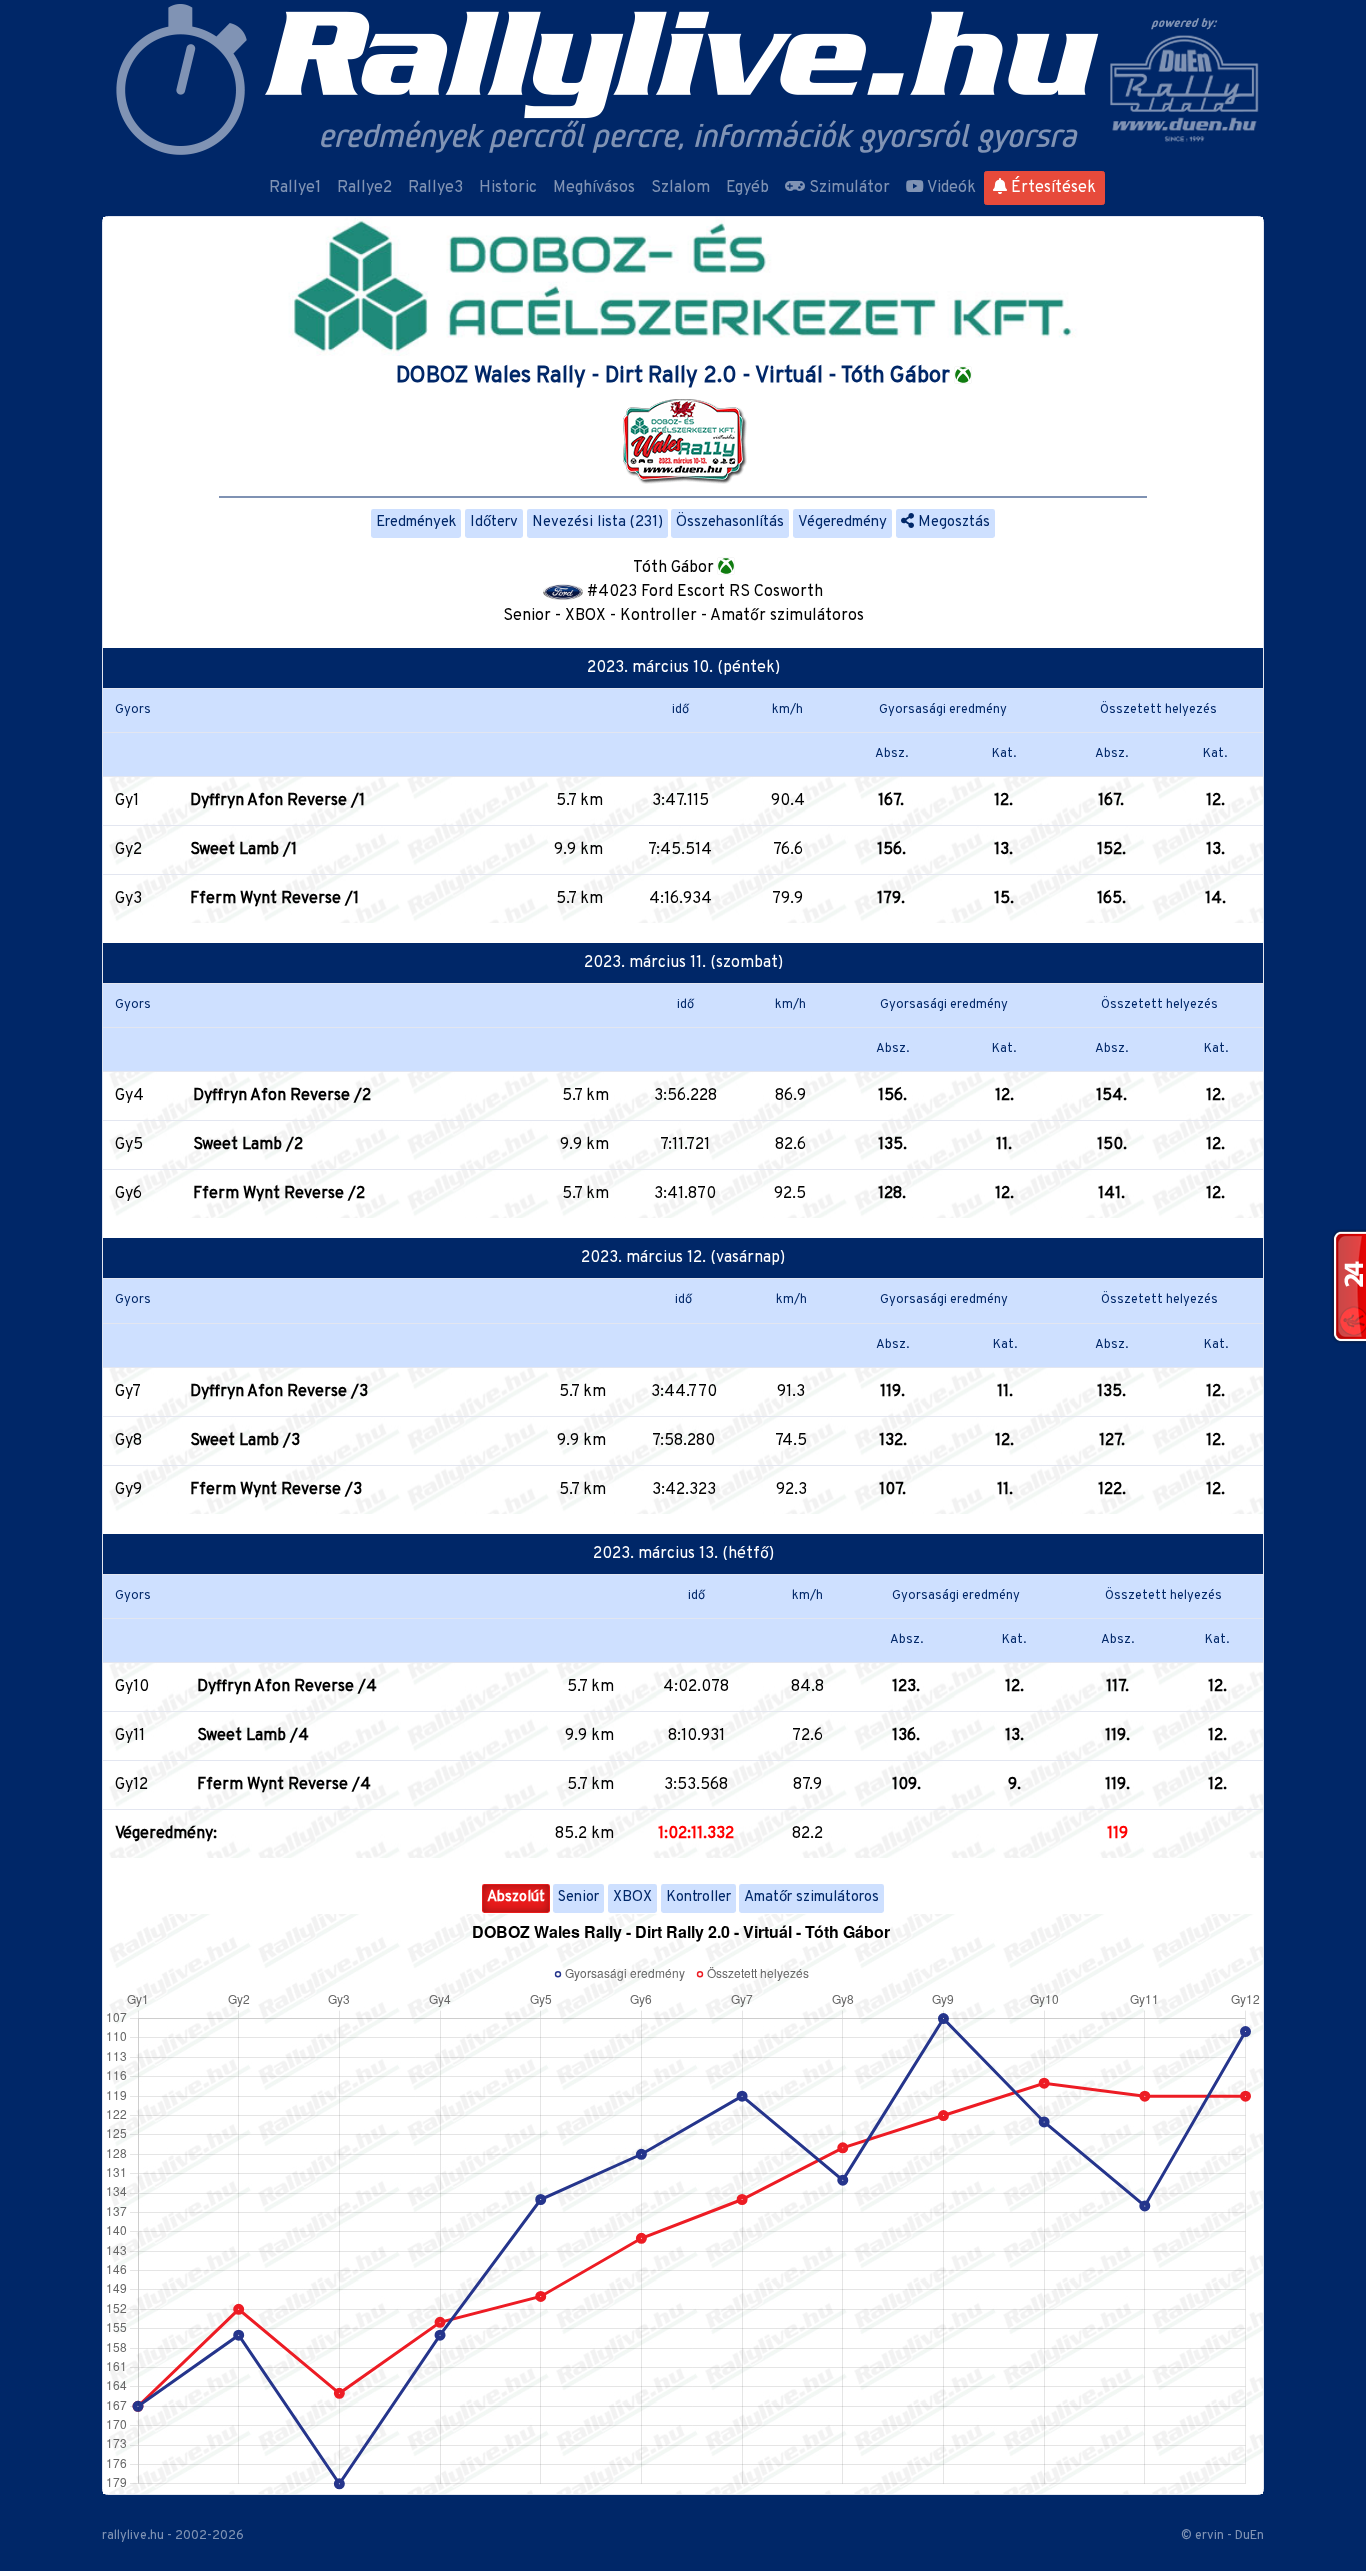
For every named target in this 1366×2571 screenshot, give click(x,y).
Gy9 (128, 1490)
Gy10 (132, 1687)
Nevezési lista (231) (597, 522)
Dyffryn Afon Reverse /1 (277, 801)
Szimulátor (847, 188)
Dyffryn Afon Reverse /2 (282, 1096)
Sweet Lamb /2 (248, 1145)
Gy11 (130, 1736)
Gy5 (129, 1145)
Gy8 (128, 1441)
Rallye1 (295, 188)
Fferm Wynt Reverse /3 (276, 1490)
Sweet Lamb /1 (243, 850)
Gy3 (128, 899)
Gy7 (128, 1392)
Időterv (494, 522)
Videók (950, 188)
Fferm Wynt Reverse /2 (279, 1194)
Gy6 (128, 1194)
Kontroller (698, 1897)
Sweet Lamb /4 (253, 1736)
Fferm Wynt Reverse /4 (284, 1785)
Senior (578, 1897)
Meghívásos (594, 188)
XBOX (632, 1897)
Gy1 (127, 801)
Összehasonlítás (730, 522)
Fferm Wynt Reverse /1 (274, 899)
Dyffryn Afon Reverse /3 (279, 1392)
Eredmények (416, 522)
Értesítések (1051, 188)
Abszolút (516, 1897)
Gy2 (128, 850)
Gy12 (131, 1785)
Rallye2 (364, 188)
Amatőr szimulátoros (811, 1897)
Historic (508, 188)
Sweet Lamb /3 (245, 1441)
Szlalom (680, 188)
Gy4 (129, 1096)
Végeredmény (842, 522)
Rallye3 (435, 188)
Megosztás (952, 522)
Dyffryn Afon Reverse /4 (287, 1687)
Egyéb (747, 188)
